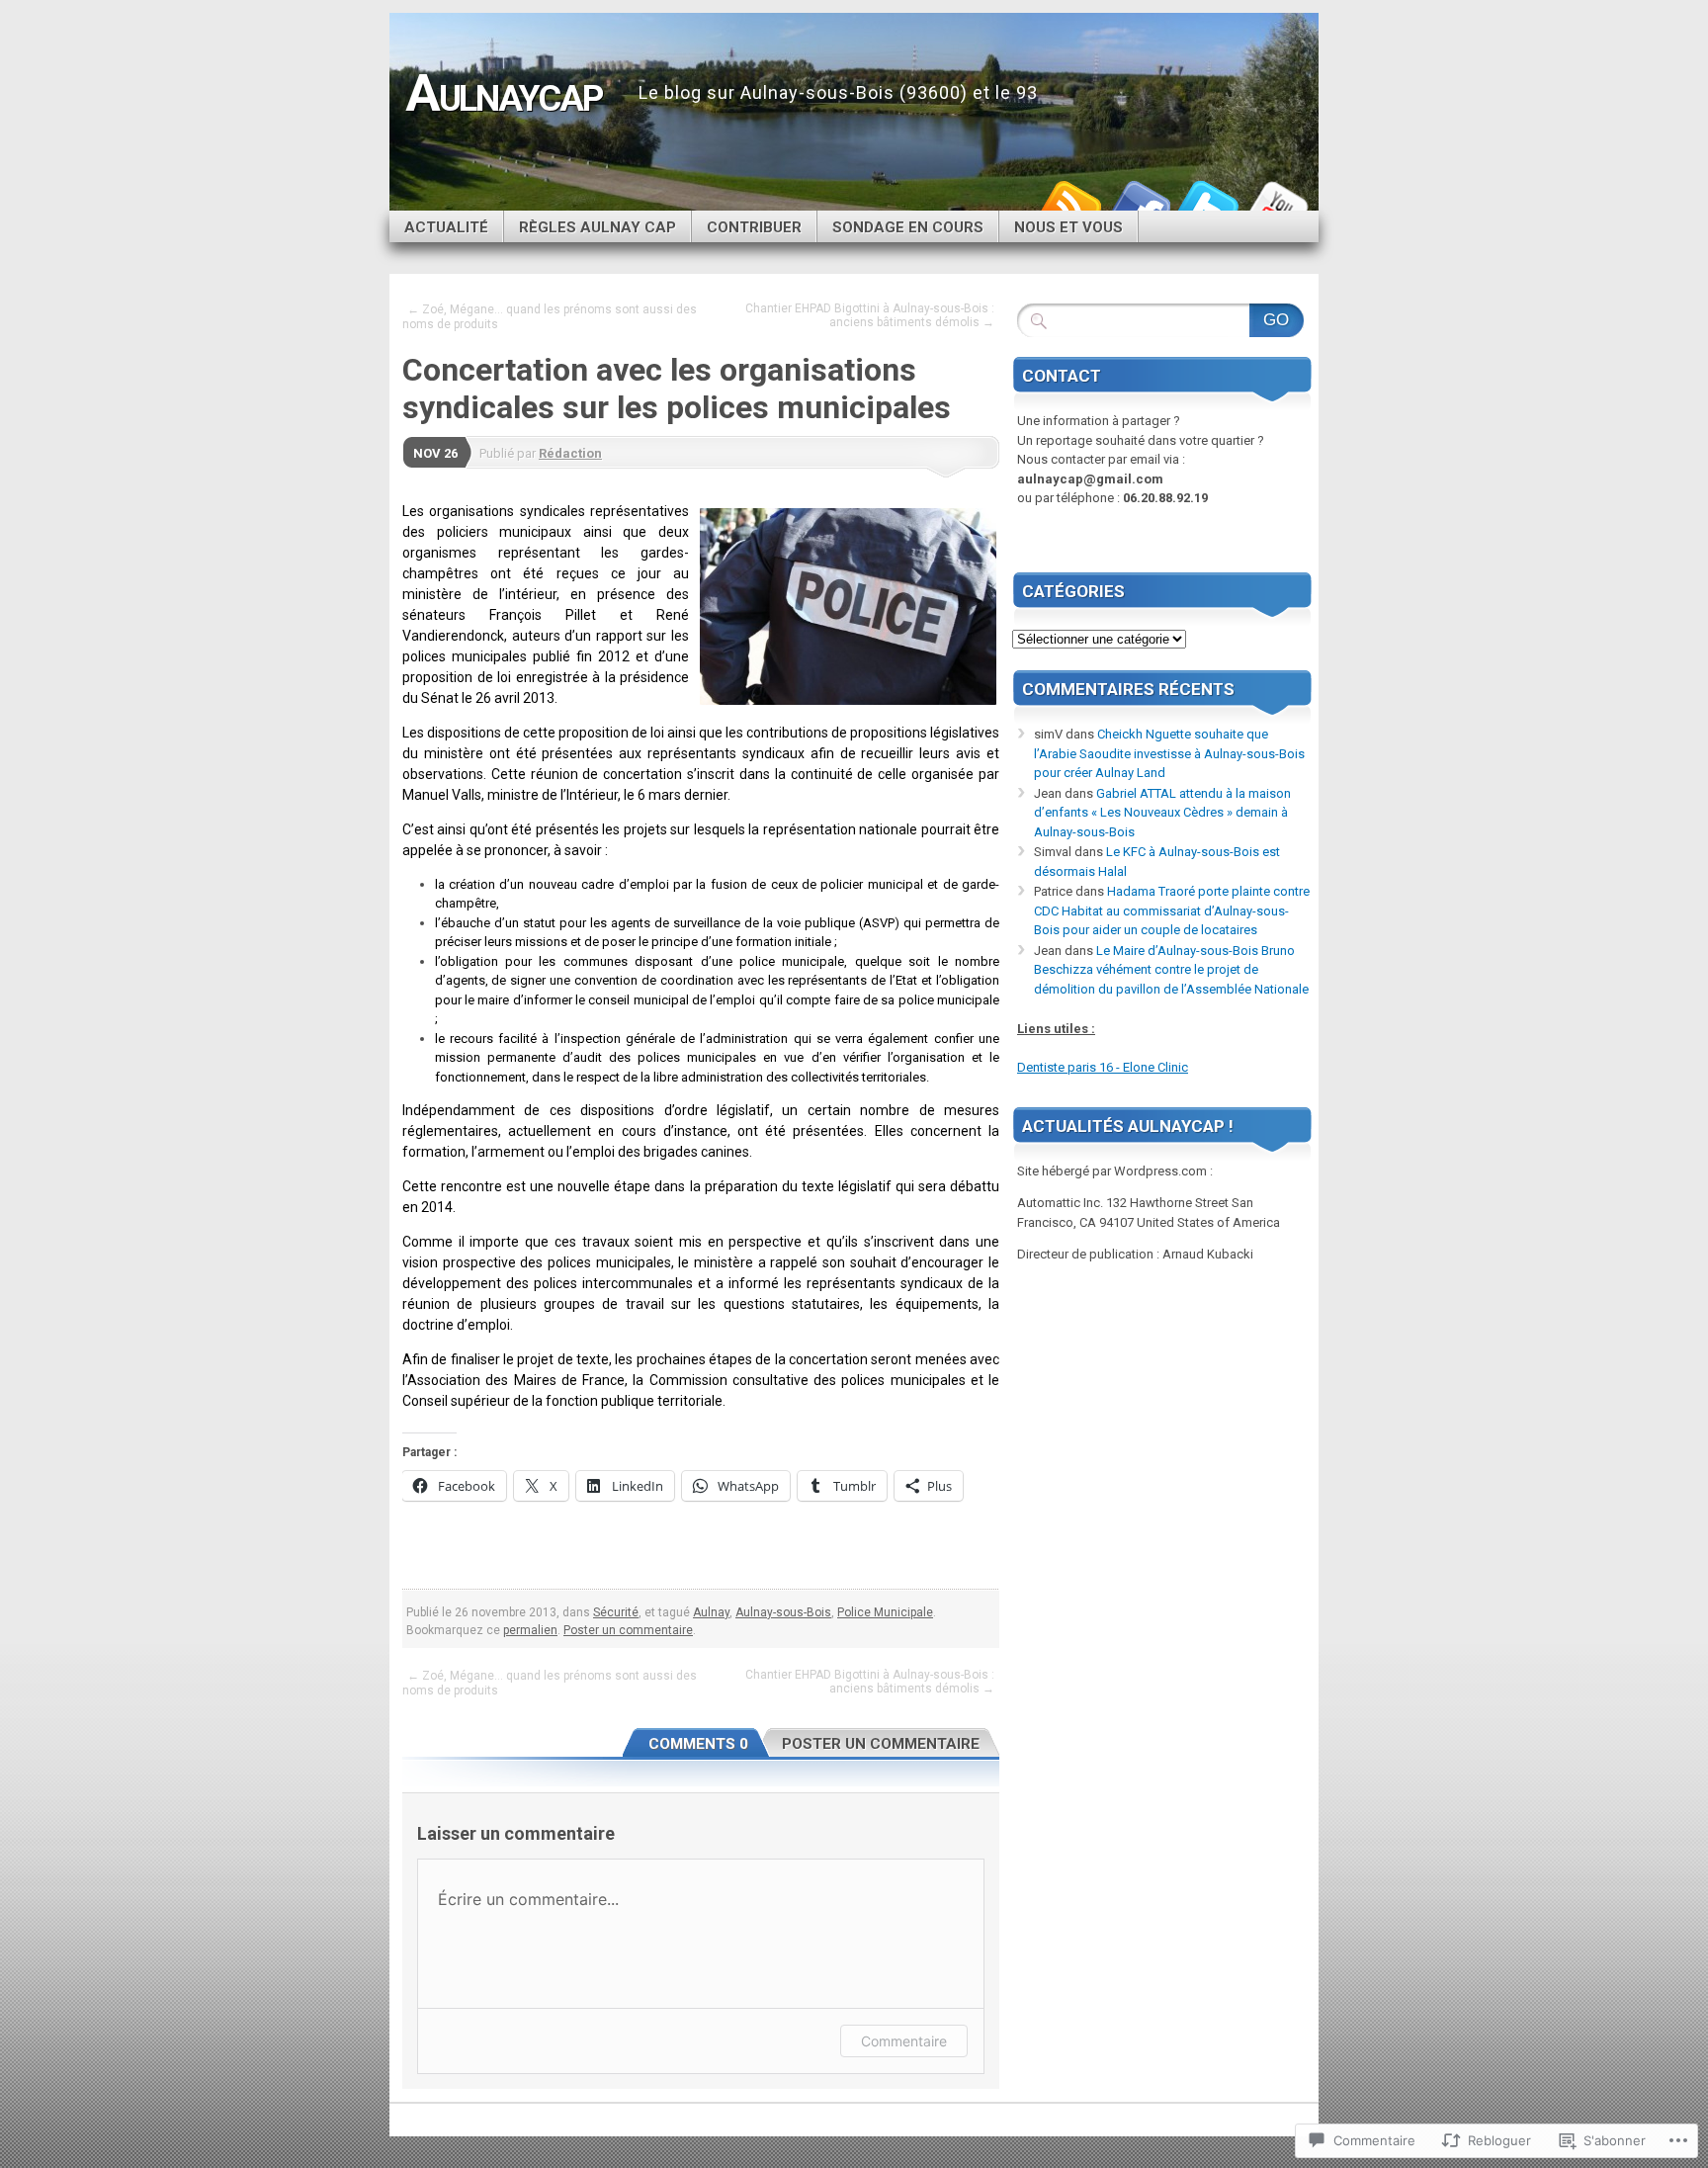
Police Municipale (885, 1612)
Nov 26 (435, 453)
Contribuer (754, 227)
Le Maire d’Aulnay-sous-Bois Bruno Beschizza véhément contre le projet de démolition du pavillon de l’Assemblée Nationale (1171, 970)
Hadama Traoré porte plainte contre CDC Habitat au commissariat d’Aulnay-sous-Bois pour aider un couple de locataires (1172, 911)
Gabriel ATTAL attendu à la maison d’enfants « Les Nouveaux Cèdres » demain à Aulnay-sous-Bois (1162, 813)
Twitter (1208, 203)
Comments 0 (698, 1744)
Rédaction (570, 453)
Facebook (1139, 203)
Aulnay (711, 1612)
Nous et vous (1068, 227)
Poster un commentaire (628, 1630)
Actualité (446, 227)
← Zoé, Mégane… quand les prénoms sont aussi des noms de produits (550, 317)
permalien (530, 1630)
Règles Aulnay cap (598, 227)
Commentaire (904, 2041)
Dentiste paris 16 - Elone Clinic (1103, 1067)
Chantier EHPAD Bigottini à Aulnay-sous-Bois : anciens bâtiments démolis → (870, 315)
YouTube (1277, 203)
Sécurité (616, 1612)
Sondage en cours (908, 227)
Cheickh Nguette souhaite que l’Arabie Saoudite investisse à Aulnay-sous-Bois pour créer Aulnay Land (1169, 753)
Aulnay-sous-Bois (783, 1612)
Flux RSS (1069, 203)
